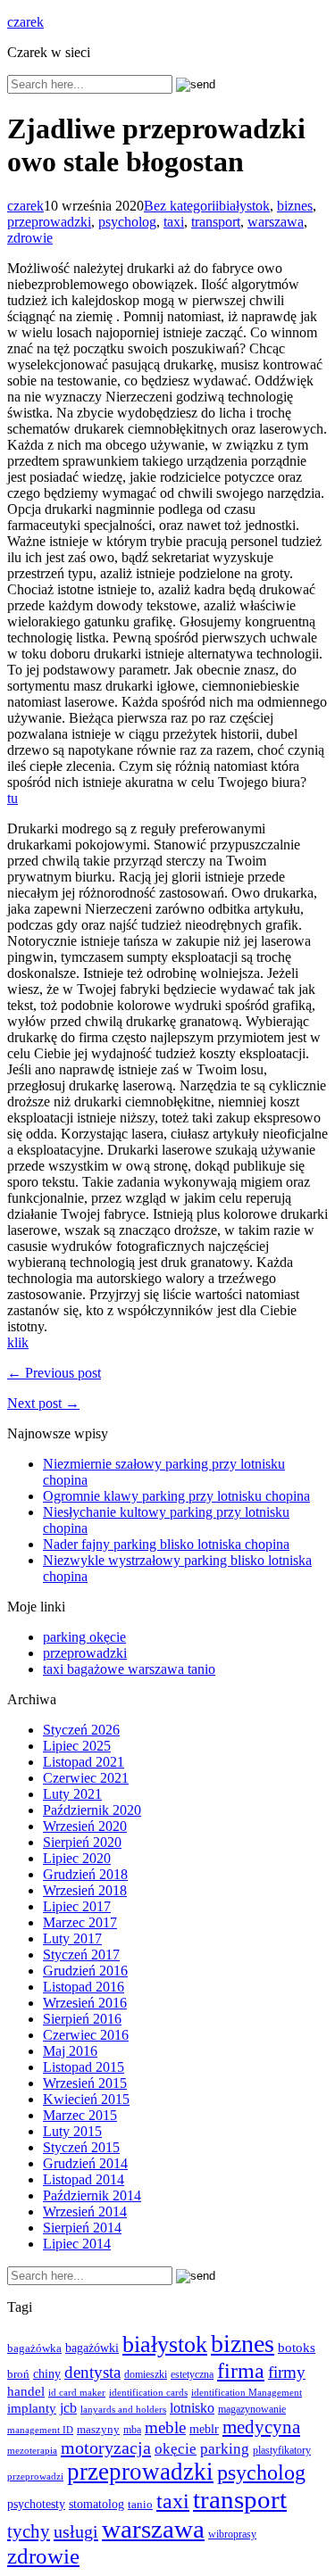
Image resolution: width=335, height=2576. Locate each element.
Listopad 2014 (84, 2179)
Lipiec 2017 (77, 1906)
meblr (204, 2429)
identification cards (148, 2393)
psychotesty (36, 2504)
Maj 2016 (70, 2051)
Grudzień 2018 (85, 1874)
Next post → (43, 1403)
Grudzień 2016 (85, 1971)
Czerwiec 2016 (86, 2035)
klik (18, 1342)
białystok (244, 206)
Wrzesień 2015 (85, 2083)
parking (225, 2449)
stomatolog (96, 2504)
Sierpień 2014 (82, 2228)
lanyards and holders (123, 2410)
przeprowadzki (49, 222)
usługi (76, 2531)
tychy (29, 2531)
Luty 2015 (72, 2131)
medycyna (261, 2427)
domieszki (146, 2374)
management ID (40, 2430)
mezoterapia (32, 2450)
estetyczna (192, 2375)
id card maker (77, 2393)
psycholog (127, 222)
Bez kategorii (181, 206)
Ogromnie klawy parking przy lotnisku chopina (176, 1496)
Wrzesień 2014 (85, 2212)
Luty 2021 (72, 1794)
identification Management (247, 2393)
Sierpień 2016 (82, 2019)
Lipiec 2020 (77, 1858)
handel (26, 2391)
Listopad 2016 (84, 1987)
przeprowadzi (35, 2476)
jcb (68, 2408)
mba (132, 2430)
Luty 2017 (72, 1938)
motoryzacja (106, 2448)
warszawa (276, 222)
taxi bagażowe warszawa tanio (129, 1669)
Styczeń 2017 (81, 1955)
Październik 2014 (92, 2195)
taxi (174, 222)
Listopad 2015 (84, 2067)
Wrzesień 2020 (85, 1826)
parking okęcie (84, 1637)
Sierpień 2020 (82, 1842)
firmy (287, 2372)
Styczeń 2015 (81, 2147)
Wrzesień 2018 (85, 1890)
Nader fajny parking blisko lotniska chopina (166, 1544)
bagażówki (92, 2348)
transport (216, 222)
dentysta (92, 2372)
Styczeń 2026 (81, 1730)
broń (18, 2374)
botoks (297, 2347)
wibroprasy (232, 2534)
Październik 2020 (92, 1810)
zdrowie (30, 238)
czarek (25, 22)
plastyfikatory (282, 2450)
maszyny (98, 2429)
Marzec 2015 (80, 2115)
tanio (140, 2505)
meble (165, 2427)
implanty (32, 2408)
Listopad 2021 (84, 1762)
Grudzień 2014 (85, 2163)
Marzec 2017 (80, 1922)
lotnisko (192, 2408)
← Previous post (54, 1373)
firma (241, 2370)
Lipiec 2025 (77, 1746)
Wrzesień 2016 (85, 2003)
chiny (47, 2374)
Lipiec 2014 (77, 2244)
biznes (295, 206)
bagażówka (34, 2348)
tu (13, 798)
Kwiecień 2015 (86, 2099)
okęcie (176, 2449)
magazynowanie (252, 2410)
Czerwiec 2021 (86, 1778)
